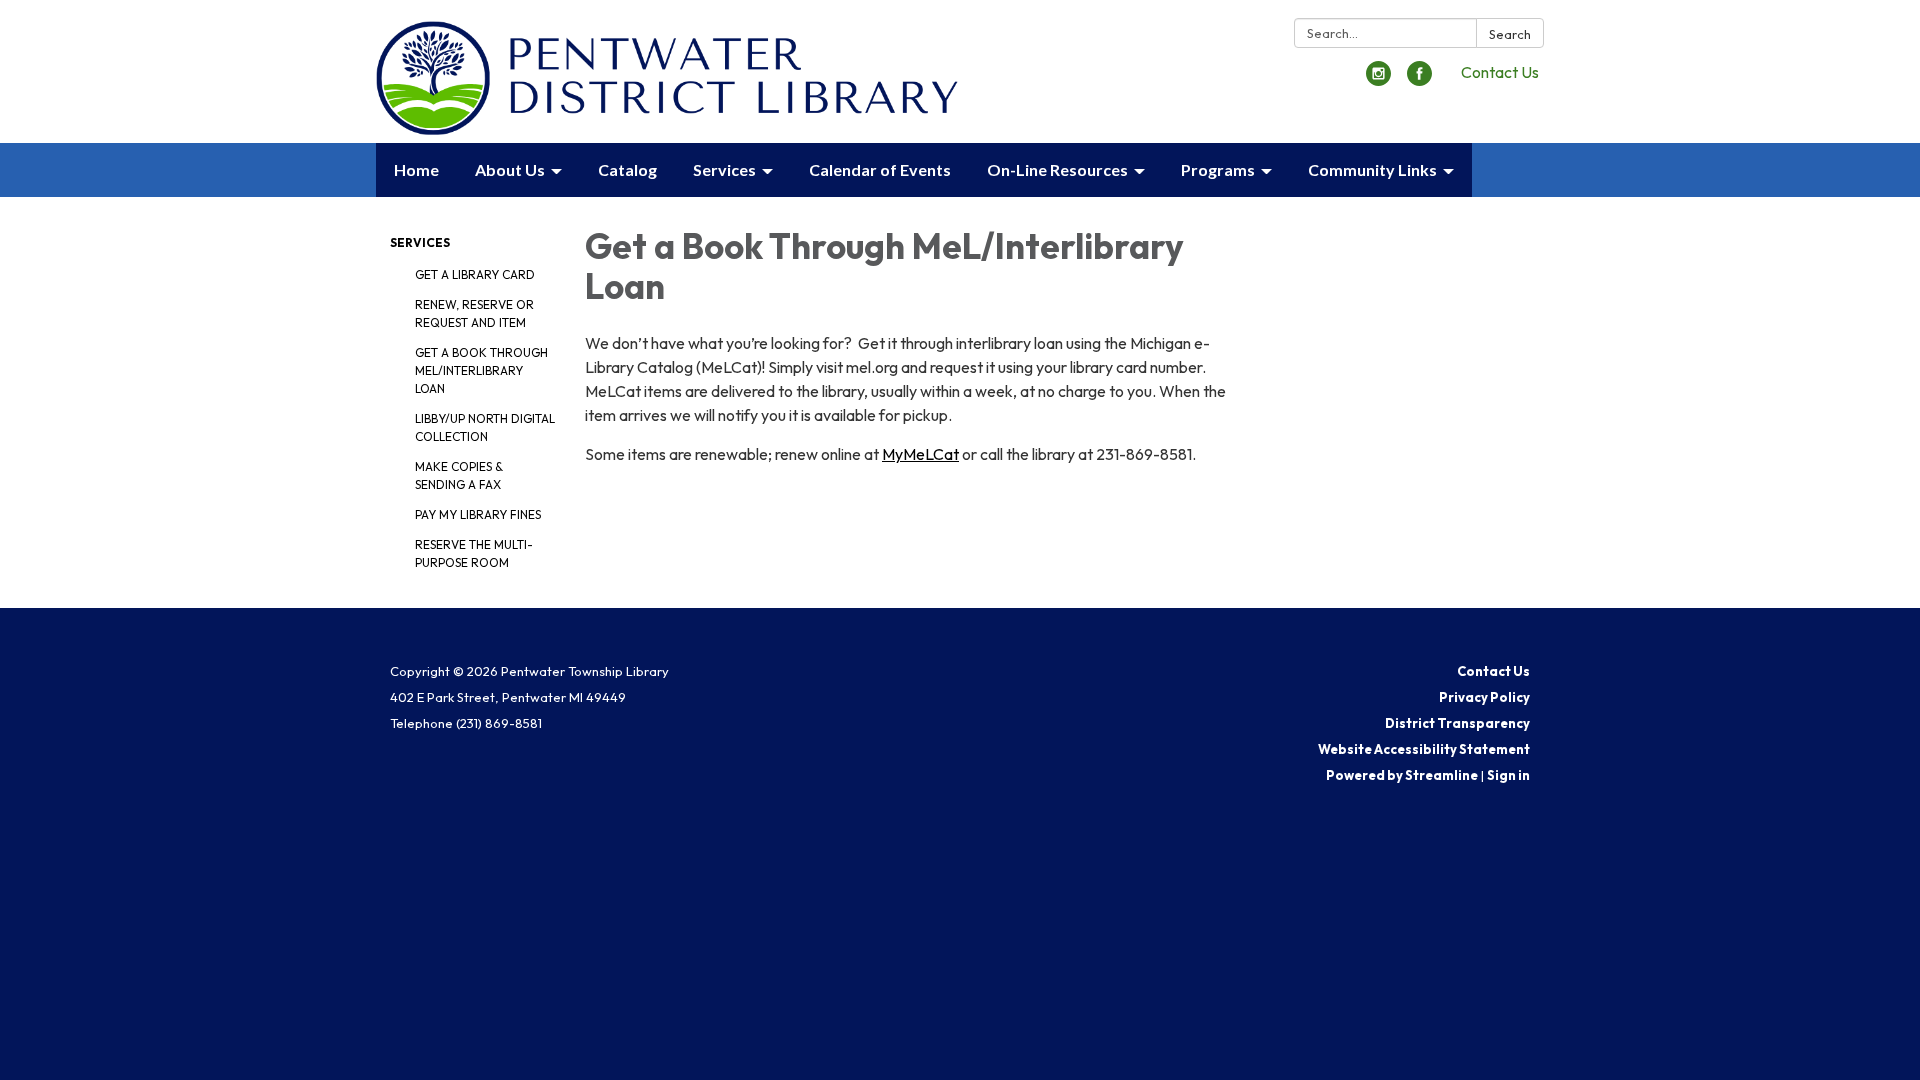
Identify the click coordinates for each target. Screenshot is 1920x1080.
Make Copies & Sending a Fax (459, 475)
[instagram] (1378, 80)
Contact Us (1500, 72)
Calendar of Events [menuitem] (880, 169)
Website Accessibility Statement (1424, 749)
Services (420, 242)
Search (1510, 34)
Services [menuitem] (724, 169)
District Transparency (1457, 723)
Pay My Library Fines (478, 514)
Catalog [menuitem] (627, 169)
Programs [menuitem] (1218, 169)
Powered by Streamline (1402, 775)
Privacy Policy (1484, 697)
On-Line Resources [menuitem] (1057, 169)
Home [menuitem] (416, 169)
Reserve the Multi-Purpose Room (474, 553)
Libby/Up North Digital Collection (485, 427)
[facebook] (1419, 80)
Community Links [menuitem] (1372, 169)
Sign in (1508, 775)
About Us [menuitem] (510, 169)
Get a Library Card (475, 274)
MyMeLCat (920, 454)
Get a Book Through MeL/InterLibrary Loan (481, 370)
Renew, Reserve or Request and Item (474, 313)
